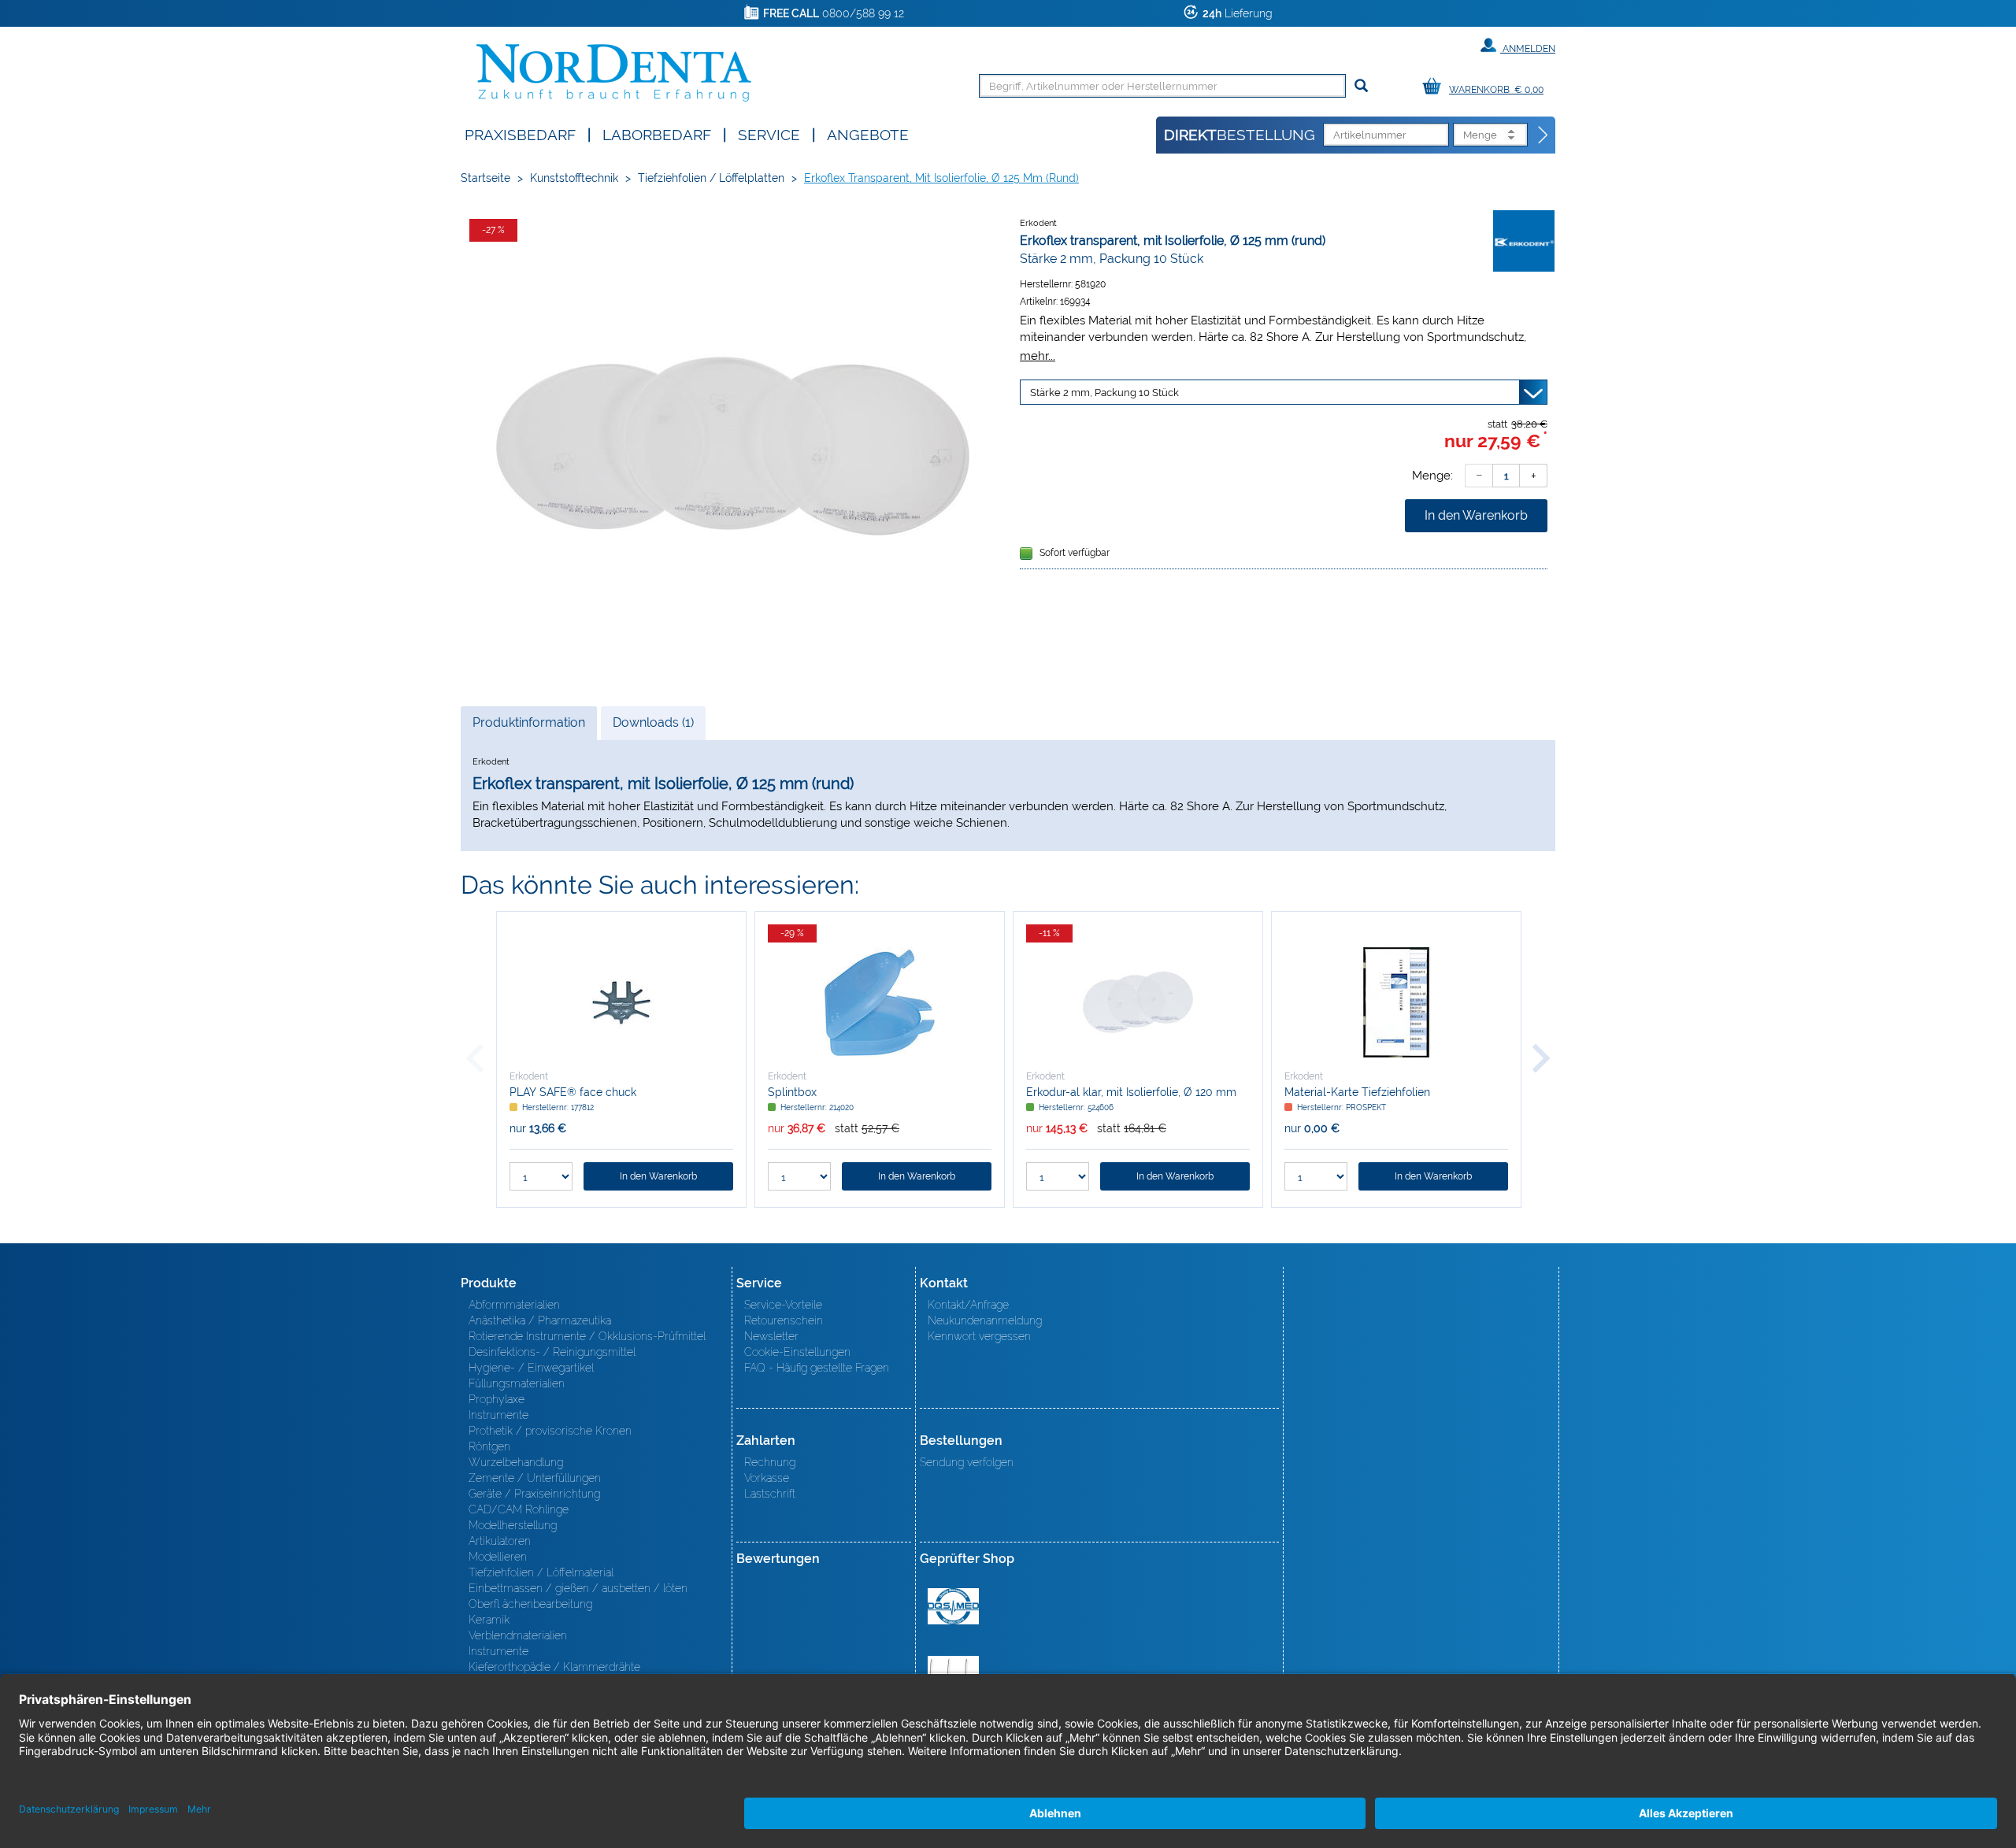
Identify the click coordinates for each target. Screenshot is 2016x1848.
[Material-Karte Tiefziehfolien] (1396, 1002)
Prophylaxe (497, 1399)
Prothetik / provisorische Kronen (550, 1431)
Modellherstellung (513, 1525)
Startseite (485, 178)
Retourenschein (784, 1320)
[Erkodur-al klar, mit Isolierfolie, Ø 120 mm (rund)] (1138, 1002)
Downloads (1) (653, 722)
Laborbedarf (657, 133)
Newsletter (771, 1336)
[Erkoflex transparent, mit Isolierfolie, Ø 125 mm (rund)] (732, 446)
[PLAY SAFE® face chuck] (621, 1002)
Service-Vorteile (783, 1305)
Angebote (868, 133)
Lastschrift (770, 1494)
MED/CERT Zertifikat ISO (953, 1606)
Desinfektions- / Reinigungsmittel (552, 1352)
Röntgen (489, 1446)
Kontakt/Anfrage (968, 1305)
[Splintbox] (880, 1002)
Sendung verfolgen (967, 1462)
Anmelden (1528, 49)
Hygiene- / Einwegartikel (531, 1368)
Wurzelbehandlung (516, 1462)
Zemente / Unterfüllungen (535, 1478)
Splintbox (792, 1092)
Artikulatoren (500, 1541)
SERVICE (769, 133)
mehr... (1038, 356)
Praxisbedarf (520, 133)
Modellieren (498, 1557)
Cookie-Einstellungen (797, 1352)
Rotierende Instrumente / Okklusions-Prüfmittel (587, 1336)
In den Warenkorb (1476, 515)
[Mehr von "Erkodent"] (1524, 240)
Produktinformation (528, 727)
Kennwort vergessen (979, 1336)
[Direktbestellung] (1543, 135)
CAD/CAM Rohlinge (519, 1509)
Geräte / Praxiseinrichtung (534, 1494)
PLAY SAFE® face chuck (573, 1092)
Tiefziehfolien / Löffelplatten (711, 178)
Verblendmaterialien (518, 1635)
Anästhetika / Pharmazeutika (540, 1320)
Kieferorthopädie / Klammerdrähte (554, 1667)
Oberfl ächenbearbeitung (530, 1604)
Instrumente (498, 1415)
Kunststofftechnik (574, 178)
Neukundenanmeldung (985, 1320)
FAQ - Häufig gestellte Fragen (817, 1368)
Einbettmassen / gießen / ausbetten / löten (578, 1588)
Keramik (489, 1620)
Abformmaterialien (514, 1305)
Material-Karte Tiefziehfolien (1357, 1092)
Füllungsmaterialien (517, 1383)
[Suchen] (1361, 86)
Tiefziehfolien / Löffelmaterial (541, 1572)
